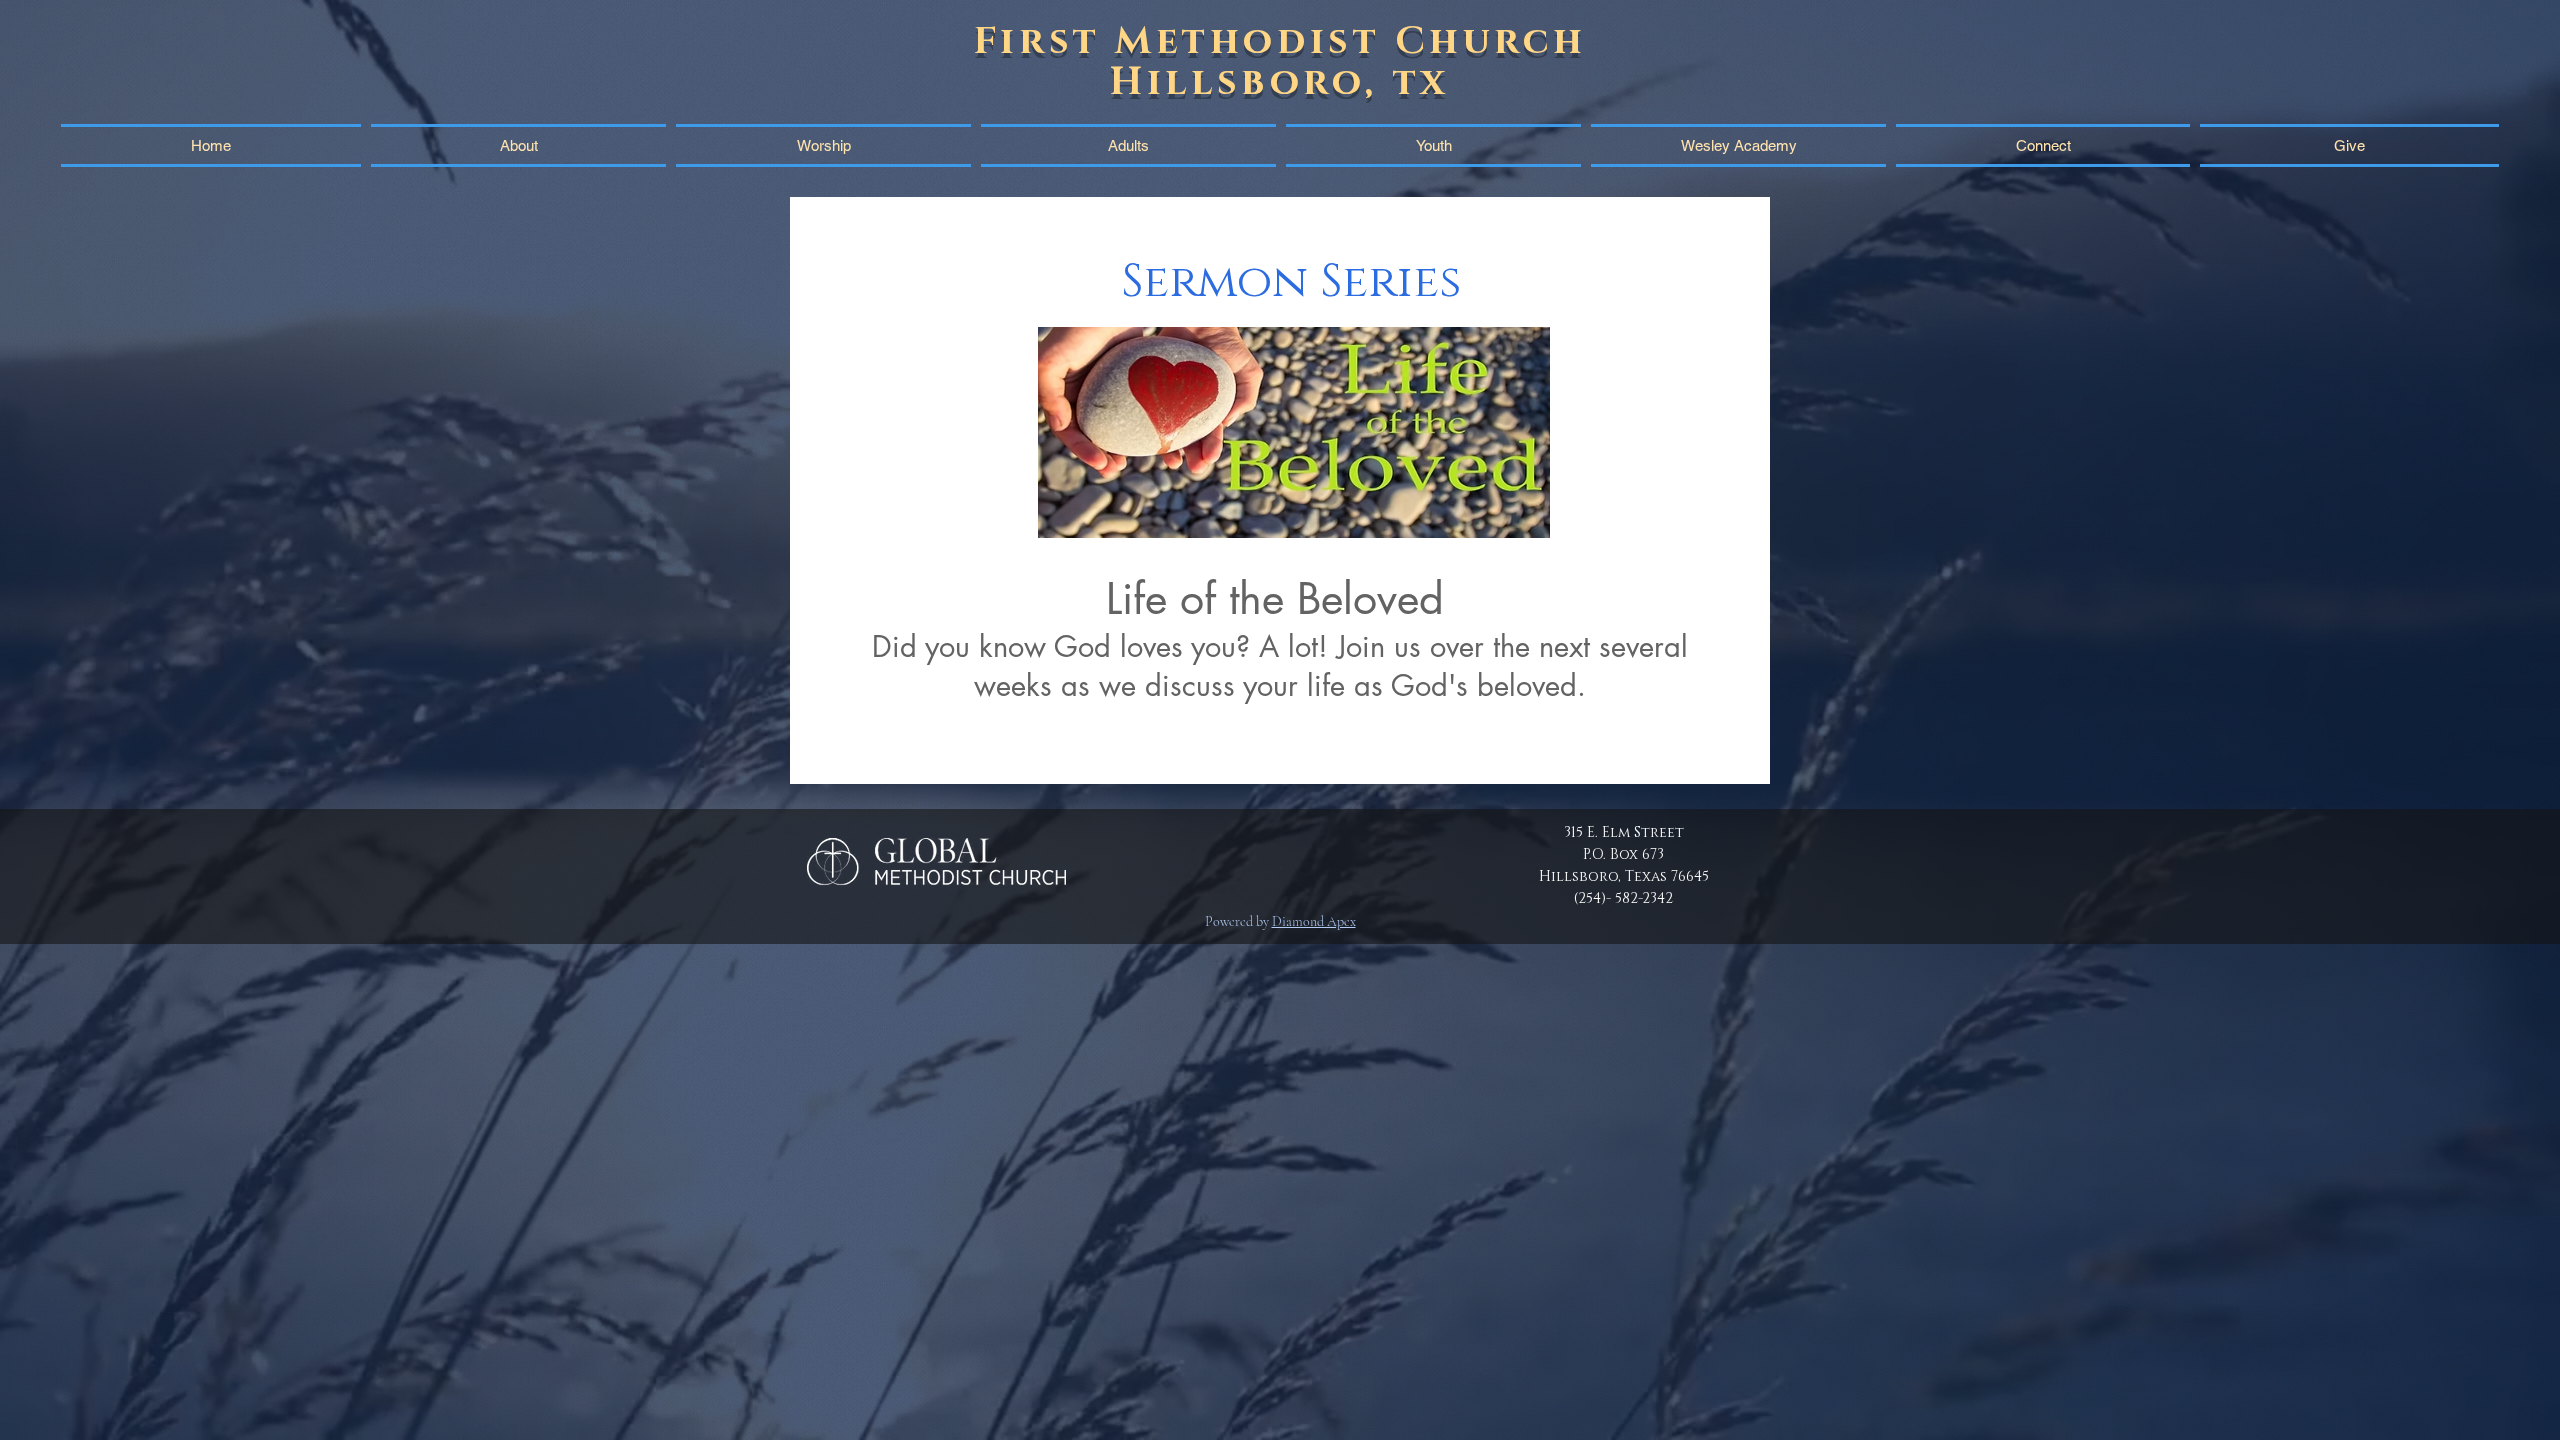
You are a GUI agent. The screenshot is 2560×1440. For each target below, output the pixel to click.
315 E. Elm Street (1624, 832)
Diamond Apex (1314, 921)
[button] (2043, 145)
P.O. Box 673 (1623, 854)
